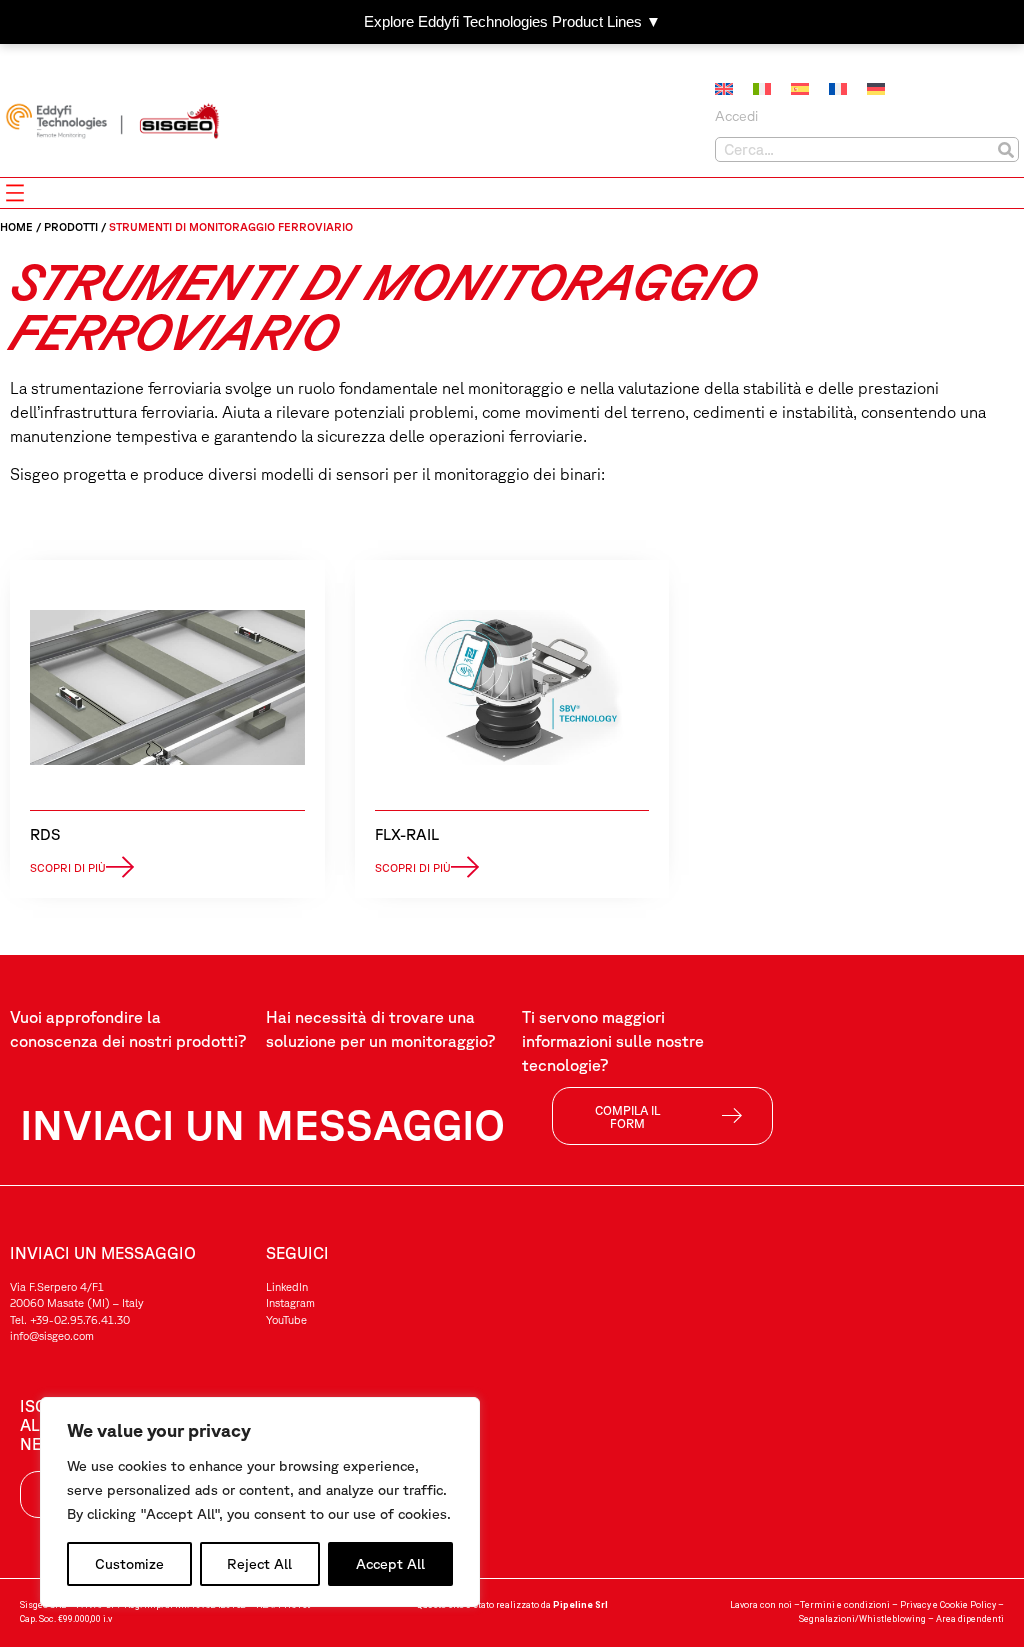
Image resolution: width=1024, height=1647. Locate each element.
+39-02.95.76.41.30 (80, 1319)
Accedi (736, 116)
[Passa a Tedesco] (876, 89)
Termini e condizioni (845, 1605)
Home (16, 226)
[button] (82, 867)
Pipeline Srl (580, 1605)
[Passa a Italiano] (762, 89)
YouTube (286, 1319)
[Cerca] (1005, 149)
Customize (129, 1564)
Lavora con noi (761, 1605)
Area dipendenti (970, 1619)
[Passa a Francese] (838, 89)
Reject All (259, 1564)
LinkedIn (287, 1286)
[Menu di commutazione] (15, 193)
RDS (45, 834)
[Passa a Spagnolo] (800, 89)
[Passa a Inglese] (724, 89)
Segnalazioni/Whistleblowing (862, 1619)
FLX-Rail (407, 834)
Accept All (390, 1564)
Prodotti (71, 226)
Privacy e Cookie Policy (948, 1605)
